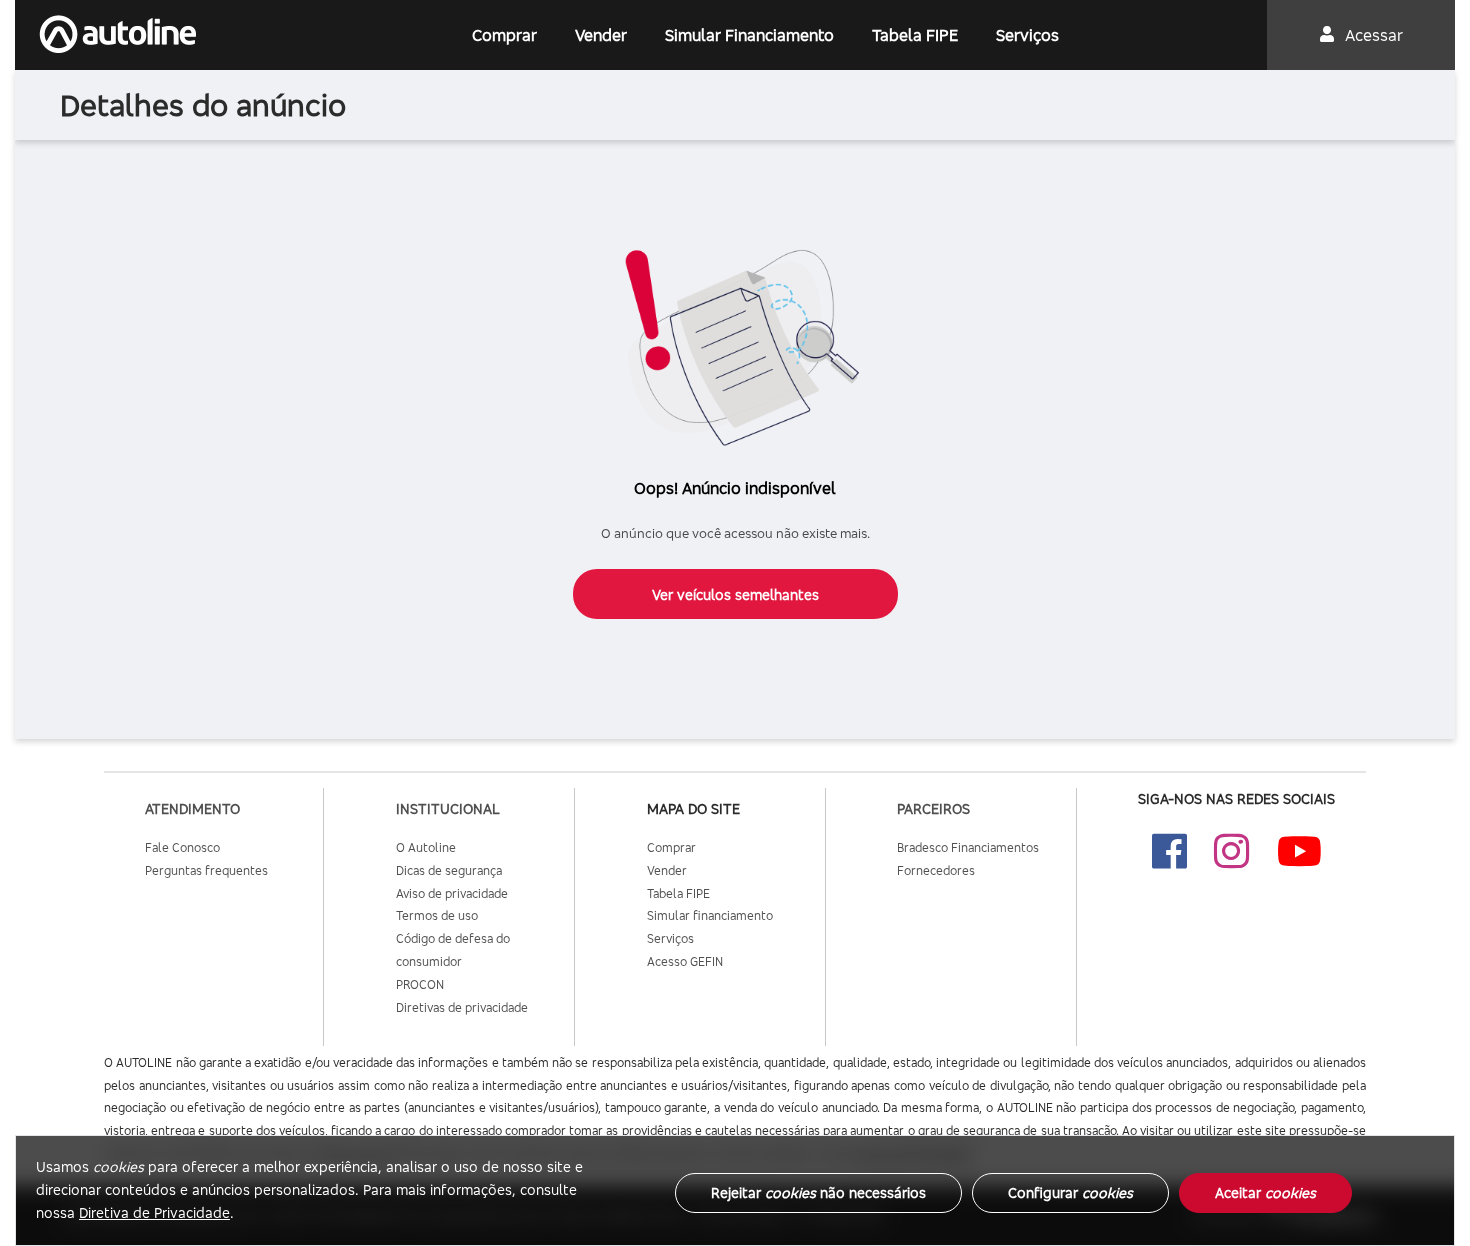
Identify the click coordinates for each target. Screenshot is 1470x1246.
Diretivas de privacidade (462, 1007)
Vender (601, 35)
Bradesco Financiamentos (968, 847)
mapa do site (693, 808)
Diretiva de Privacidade (154, 1212)
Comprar (504, 35)
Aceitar (1265, 1192)
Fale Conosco (182, 847)
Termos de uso (437, 915)
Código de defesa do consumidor (453, 950)
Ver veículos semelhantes (735, 594)
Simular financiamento (710, 915)
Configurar (1070, 1192)
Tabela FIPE (915, 35)
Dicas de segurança (449, 870)
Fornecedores (936, 870)
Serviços (1027, 35)
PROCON (420, 984)
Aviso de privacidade (452, 893)
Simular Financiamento (749, 35)
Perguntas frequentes (206, 870)
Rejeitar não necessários (818, 1192)
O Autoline (426, 847)
